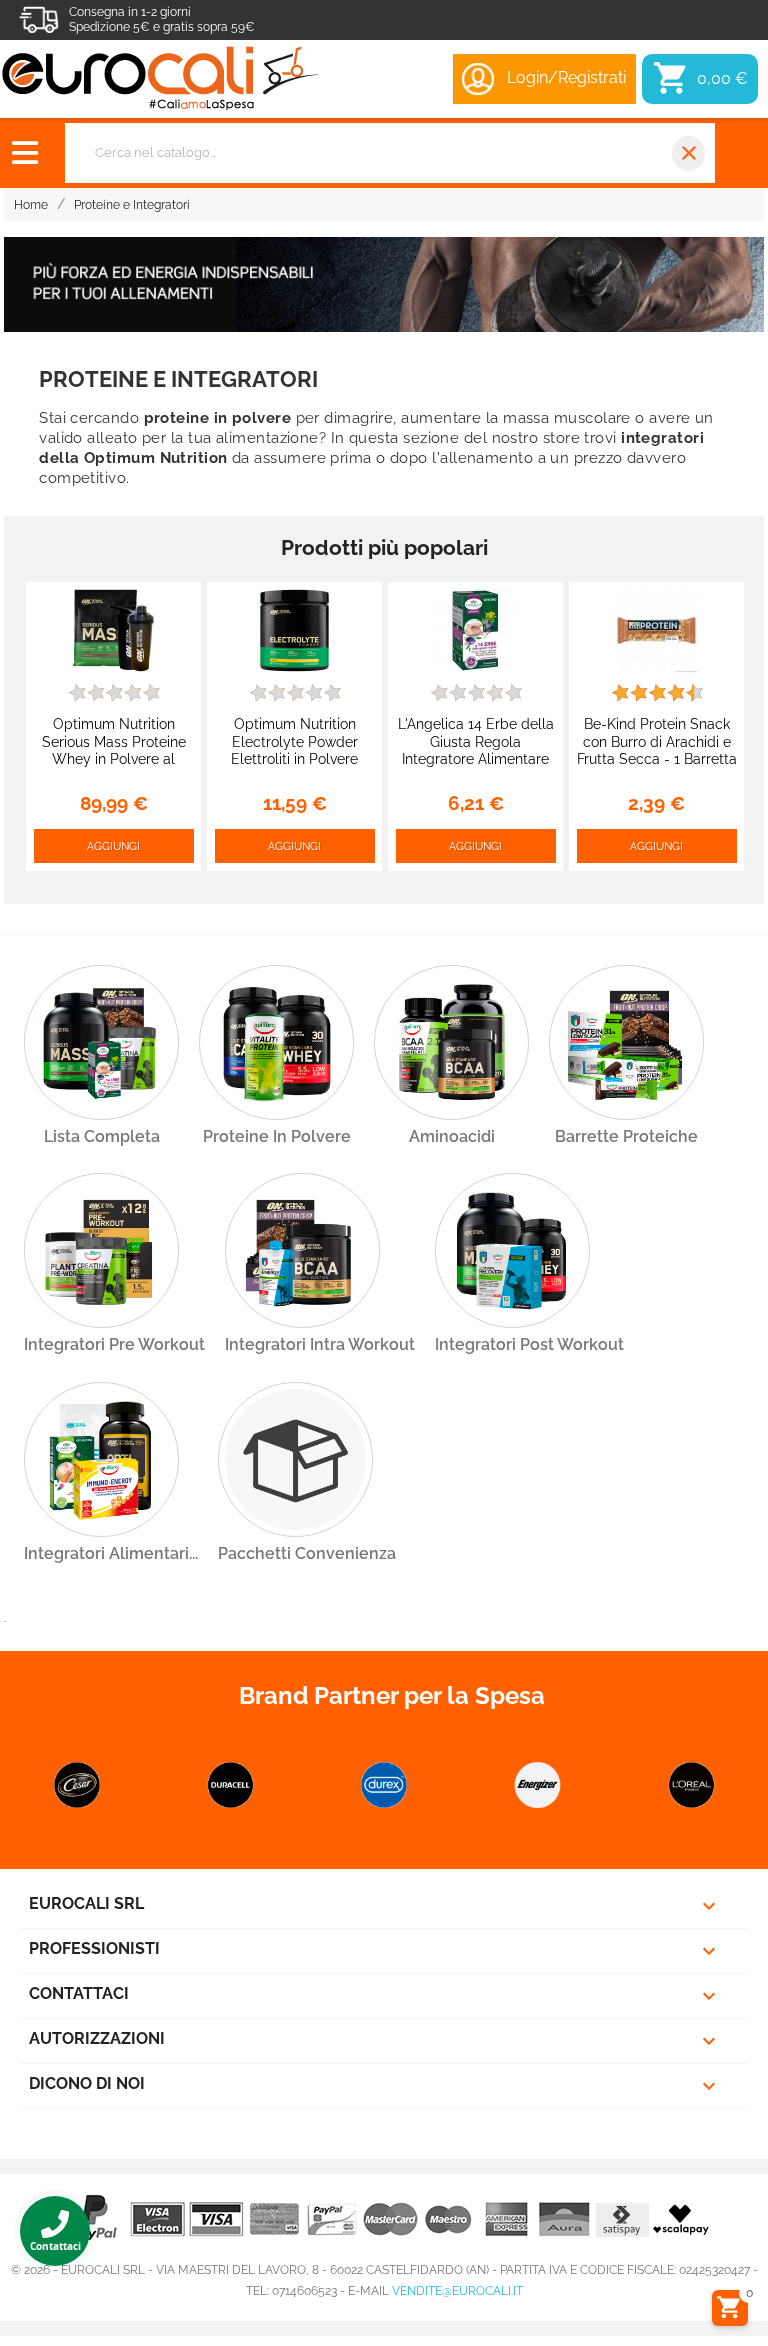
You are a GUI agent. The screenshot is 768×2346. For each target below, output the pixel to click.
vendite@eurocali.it (457, 2291)
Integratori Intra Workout (320, 1344)
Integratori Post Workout (529, 1344)
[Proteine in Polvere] (276, 1042)
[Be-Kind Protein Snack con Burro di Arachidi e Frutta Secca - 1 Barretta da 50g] (656, 629)
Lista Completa (102, 1136)
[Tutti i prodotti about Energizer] (538, 1785)
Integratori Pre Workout (114, 1344)
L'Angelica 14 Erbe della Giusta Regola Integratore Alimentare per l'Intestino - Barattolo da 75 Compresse (476, 758)
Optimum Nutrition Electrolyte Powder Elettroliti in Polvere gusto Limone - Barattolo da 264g (294, 758)
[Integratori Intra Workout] (302, 1250)
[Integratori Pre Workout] (101, 1250)
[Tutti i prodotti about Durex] (384, 1785)
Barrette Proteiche (626, 1136)
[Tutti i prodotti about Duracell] (231, 1785)
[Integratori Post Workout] (512, 1250)
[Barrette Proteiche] (626, 1042)
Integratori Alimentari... (111, 1553)
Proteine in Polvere (277, 1136)
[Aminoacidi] (451, 1042)
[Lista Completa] (101, 1042)
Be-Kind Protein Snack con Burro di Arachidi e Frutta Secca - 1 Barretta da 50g (657, 750)
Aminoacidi (452, 1136)
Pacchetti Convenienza (307, 1553)
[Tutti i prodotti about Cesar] (77, 1785)
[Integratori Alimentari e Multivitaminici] (101, 1459)
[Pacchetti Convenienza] (295, 1459)
